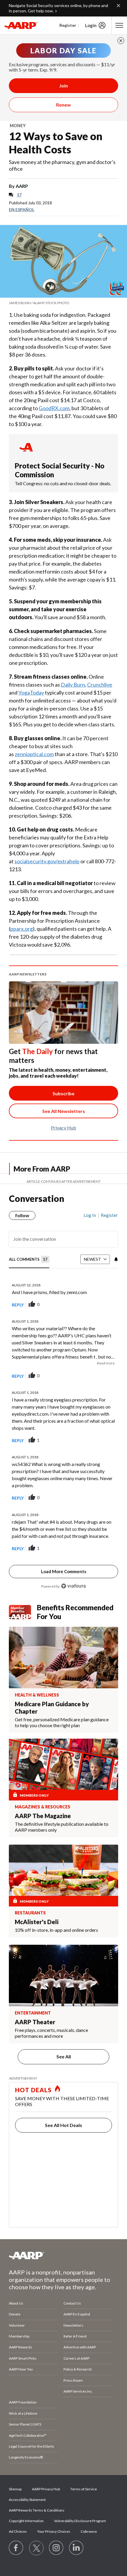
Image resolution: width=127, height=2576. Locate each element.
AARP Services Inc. (78, 2391)
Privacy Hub (63, 1128)
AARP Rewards (21, 2347)
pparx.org (22, 929)
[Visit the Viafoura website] (73, 1586)
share (84, 1305)
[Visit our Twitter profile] (36, 2548)
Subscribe (63, 1093)
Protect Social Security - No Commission (60, 470)
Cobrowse (89, 2531)
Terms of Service (84, 2489)
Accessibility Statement (27, 2500)
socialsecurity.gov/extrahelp (47, 861)
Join (63, 86)
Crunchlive (100, 685)
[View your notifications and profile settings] (115, 1259)
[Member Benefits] (23, 1612)
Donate (15, 2314)
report (104, 1305)
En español (22, 209)
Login (91, 25)
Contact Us (72, 2303)
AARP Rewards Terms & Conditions (37, 2510)
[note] (63, 303)
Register (68, 25)
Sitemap (15, 2489)
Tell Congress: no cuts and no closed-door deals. (63, 483)
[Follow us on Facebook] (16, 2548)
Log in (90, 1215)
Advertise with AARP (80, 2347)
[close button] (121, 41)
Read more (106, 1363)
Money (18, 126)
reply (18, 1305)
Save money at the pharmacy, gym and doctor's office (62, 165)
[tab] (29, 1260)
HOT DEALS (33, 2090)
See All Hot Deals (63, 2125)
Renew (63, 105)
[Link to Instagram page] (56, 2548)
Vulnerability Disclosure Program (80, 2521)
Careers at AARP (76, 2358)
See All (64, 2056)
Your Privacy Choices (54, 2531)
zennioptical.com (34, 754)
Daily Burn (73, 685)
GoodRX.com (54, 408)
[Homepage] (21, 25)
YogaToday (31, 693)
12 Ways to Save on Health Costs (56, 143)
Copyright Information (26, 2521)
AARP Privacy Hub (46, 2489)
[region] (63, 1398)
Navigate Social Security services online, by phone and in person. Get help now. (58, 8)
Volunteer (17, 2325)
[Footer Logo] (63, 2255)
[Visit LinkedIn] (76, 2548)
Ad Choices (18, 2531)
